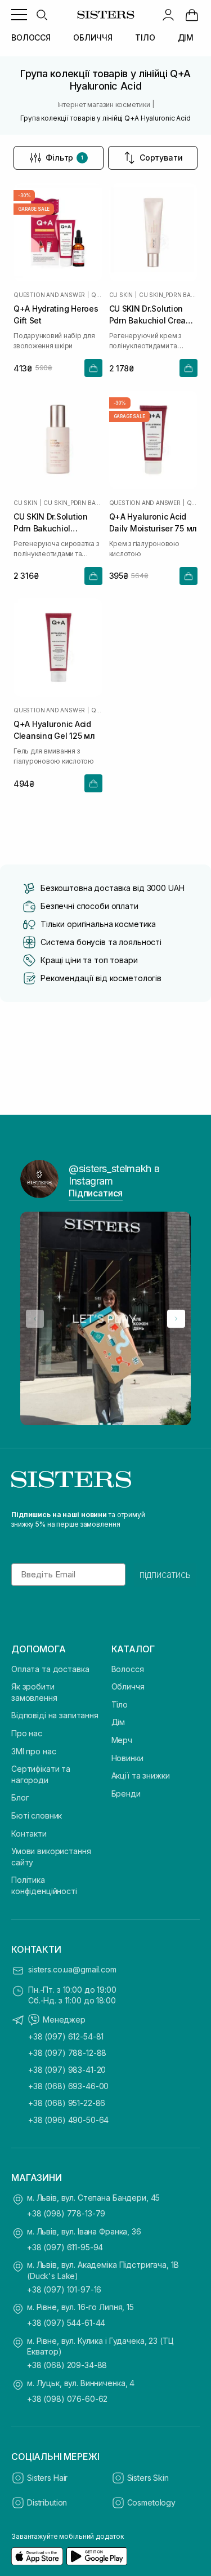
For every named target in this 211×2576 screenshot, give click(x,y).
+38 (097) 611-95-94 (65, 2247)
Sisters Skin (148, 2478)
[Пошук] (42, 15)
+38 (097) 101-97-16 (64, 2289)
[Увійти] (168, 15)
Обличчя (128, 1686)
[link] (192, 15)
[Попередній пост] (35, 1319)
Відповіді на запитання (55, 1715)
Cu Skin (121, 295)
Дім (118, 1722)
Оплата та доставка (50, 1669)
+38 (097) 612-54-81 (66, 2036)
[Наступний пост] (176, 1319)
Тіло (120, 1704)
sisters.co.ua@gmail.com (72, 1969)
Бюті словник (37, 1815)
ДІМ (186, 37)
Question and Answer (49, 295)
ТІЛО (145, 37)
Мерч (122, 1740)
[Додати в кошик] (93, 368)
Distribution (47, 2502)
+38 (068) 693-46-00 (68, 2086)
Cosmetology (151, 2502)
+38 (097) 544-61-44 (66, 2323)
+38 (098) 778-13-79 (66, 2213)
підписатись (165, 1575)
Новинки (127, 1758)
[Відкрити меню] (19, 15)
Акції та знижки (141, 1775)
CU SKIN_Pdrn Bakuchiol (168, 295)
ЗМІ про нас (33, 1751)
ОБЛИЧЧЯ (93, 37)
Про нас (27, 1733)
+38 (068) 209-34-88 (67, 2365)
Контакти (29, 1834)
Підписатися (96, 1193)
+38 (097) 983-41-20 (67, 2070)
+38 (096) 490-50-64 (68, 2120)
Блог (20, 1797)
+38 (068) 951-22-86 (67, 2103)
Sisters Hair (47, 2478)
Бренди (126, 1794)
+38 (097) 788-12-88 (67, 2053)
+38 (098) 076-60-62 (67, 2399)
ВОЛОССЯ (31, 37)
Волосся (128, 1669)
